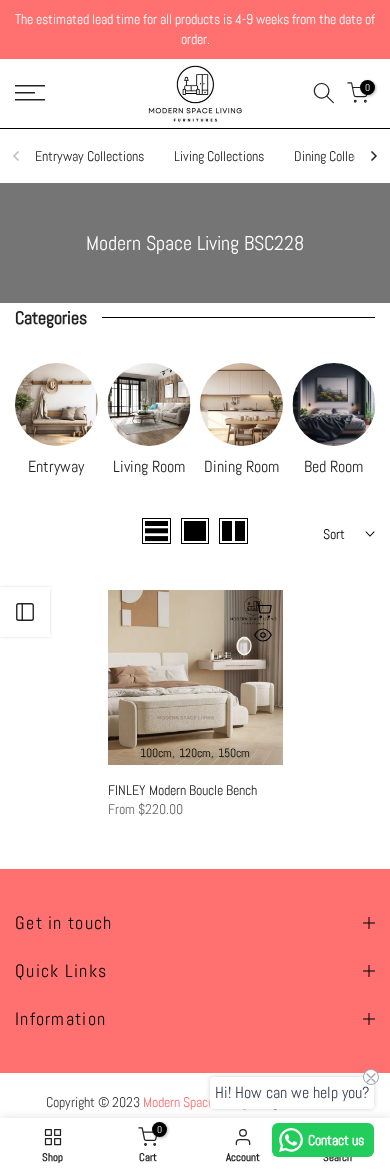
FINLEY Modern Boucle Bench (182, 790)
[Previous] (17, 156)
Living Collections (219, 156)
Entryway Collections (89, 156)
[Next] (373, 156)
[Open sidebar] (25, 612)
